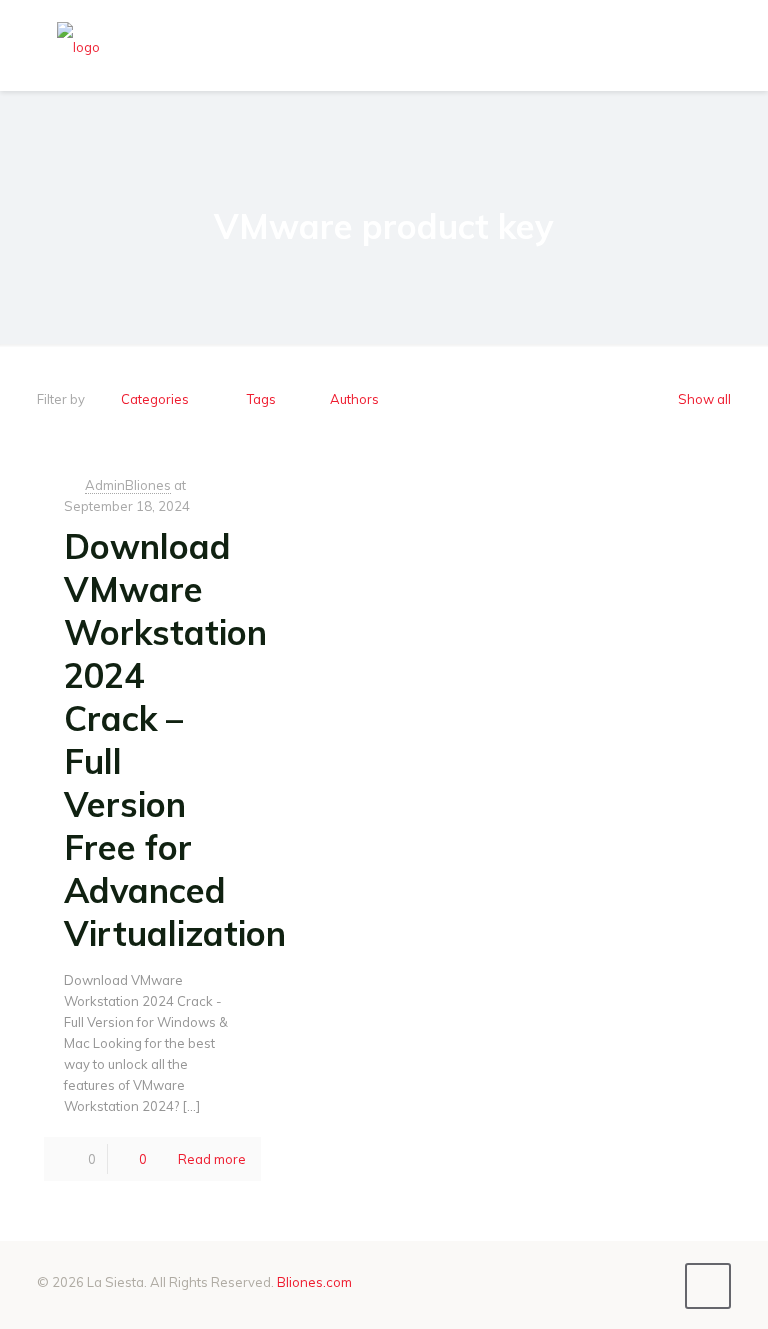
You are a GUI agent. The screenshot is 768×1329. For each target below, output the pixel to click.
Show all (704, 399)
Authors (354, 399)
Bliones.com (314, 1282)
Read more (212, 1159)
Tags (261, 399)
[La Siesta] (78, 45)
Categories (155, 399)
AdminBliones (128, 485)
